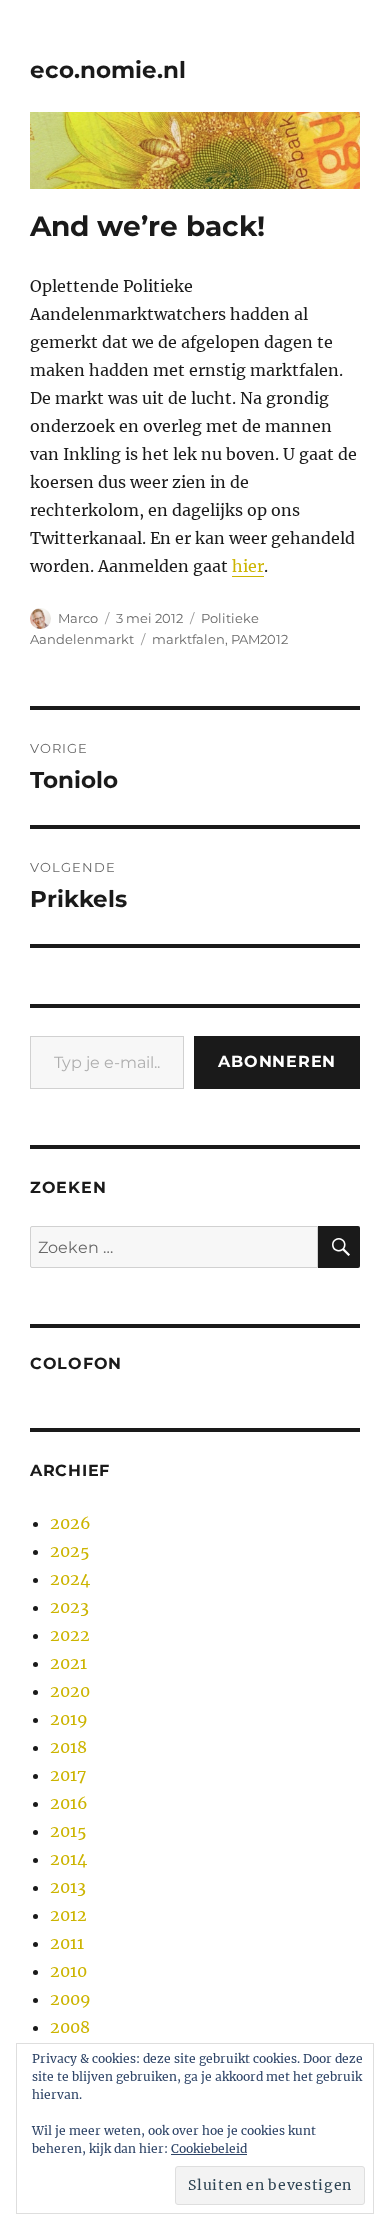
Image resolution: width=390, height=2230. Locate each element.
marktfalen (188, 639)
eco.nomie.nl (108, 70)
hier (248, 566)
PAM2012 (259, 639)
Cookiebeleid (209, 2148)
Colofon (76, 1363)
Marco (78, 618)
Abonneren (277, 1061)
